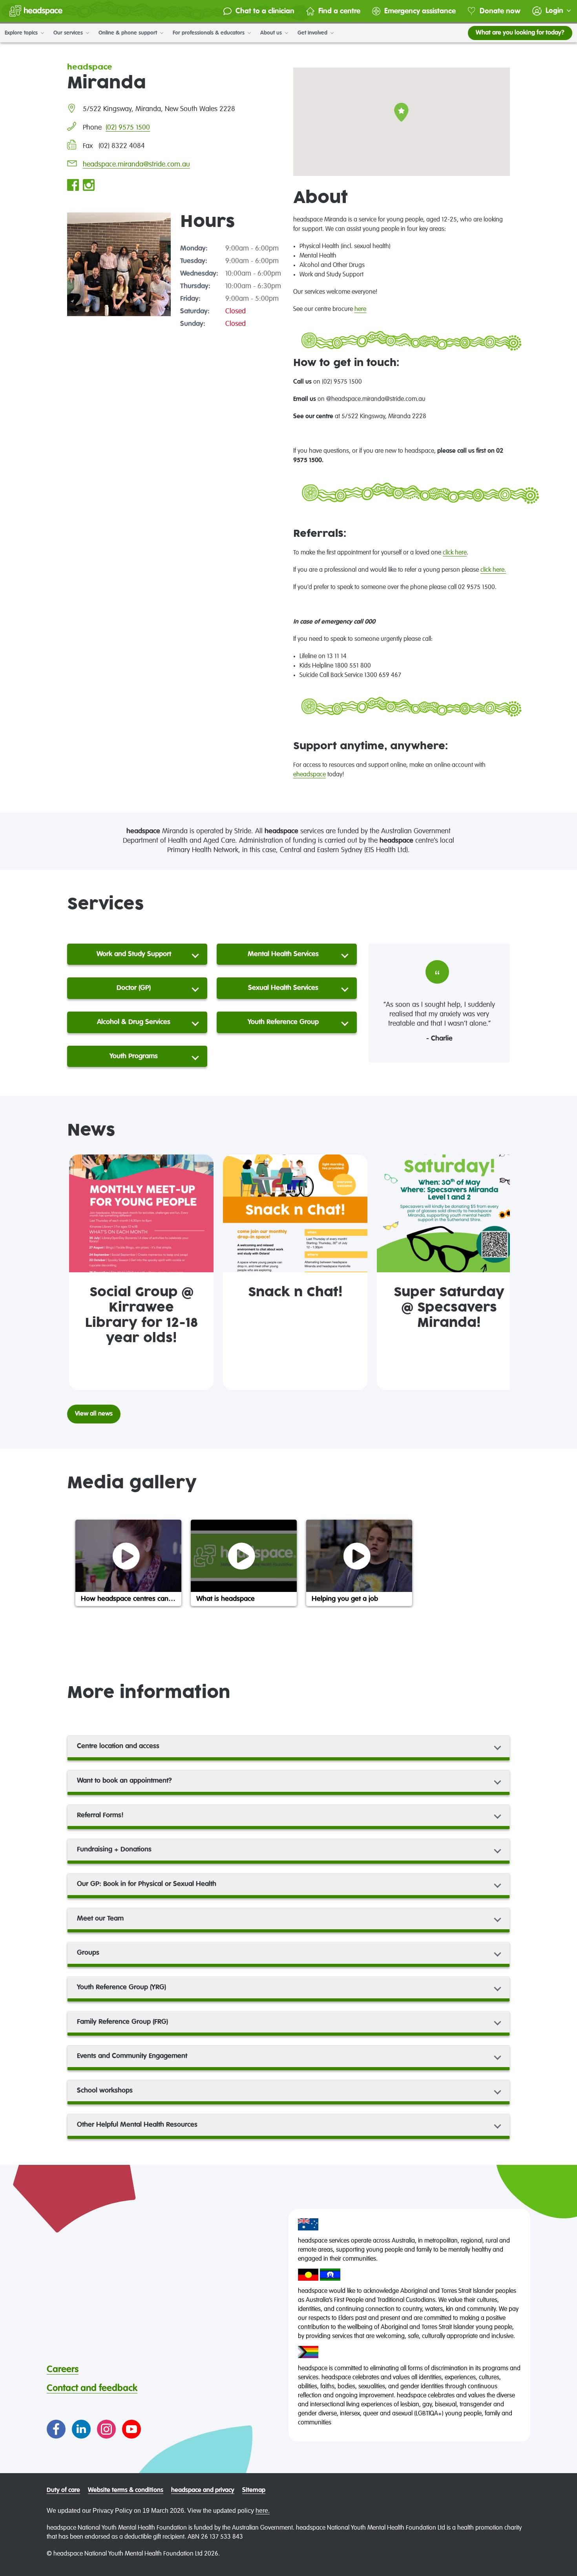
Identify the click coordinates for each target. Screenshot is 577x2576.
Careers (63, 2369)
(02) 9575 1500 (128, 128)
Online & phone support (129, 33)
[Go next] (500, 1272)
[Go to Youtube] (131, 2429)
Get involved (313, 33)
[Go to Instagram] (106, 2429)
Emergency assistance (420, 11)
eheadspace (309, 775)
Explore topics (22, 33)
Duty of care (63, 2490)
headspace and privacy (203, 2490)
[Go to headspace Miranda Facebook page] (73, 186)
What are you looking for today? (520, 33)
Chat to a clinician (265, 11)
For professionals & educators (209, 33)
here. (263, 2511)
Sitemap (254, 2490)
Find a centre (339, 11)
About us (272, 33)
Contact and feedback (92, 2388)
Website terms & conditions (126, 2490)
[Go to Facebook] (56, 2429)
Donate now (500, 11)
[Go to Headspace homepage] (36, 11)
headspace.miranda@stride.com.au (136, 165)
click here (455, 553)
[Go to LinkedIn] (81, 2429)
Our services (69, 33)
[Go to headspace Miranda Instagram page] (89, 186)
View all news (94, 1414)
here (360, 309)
